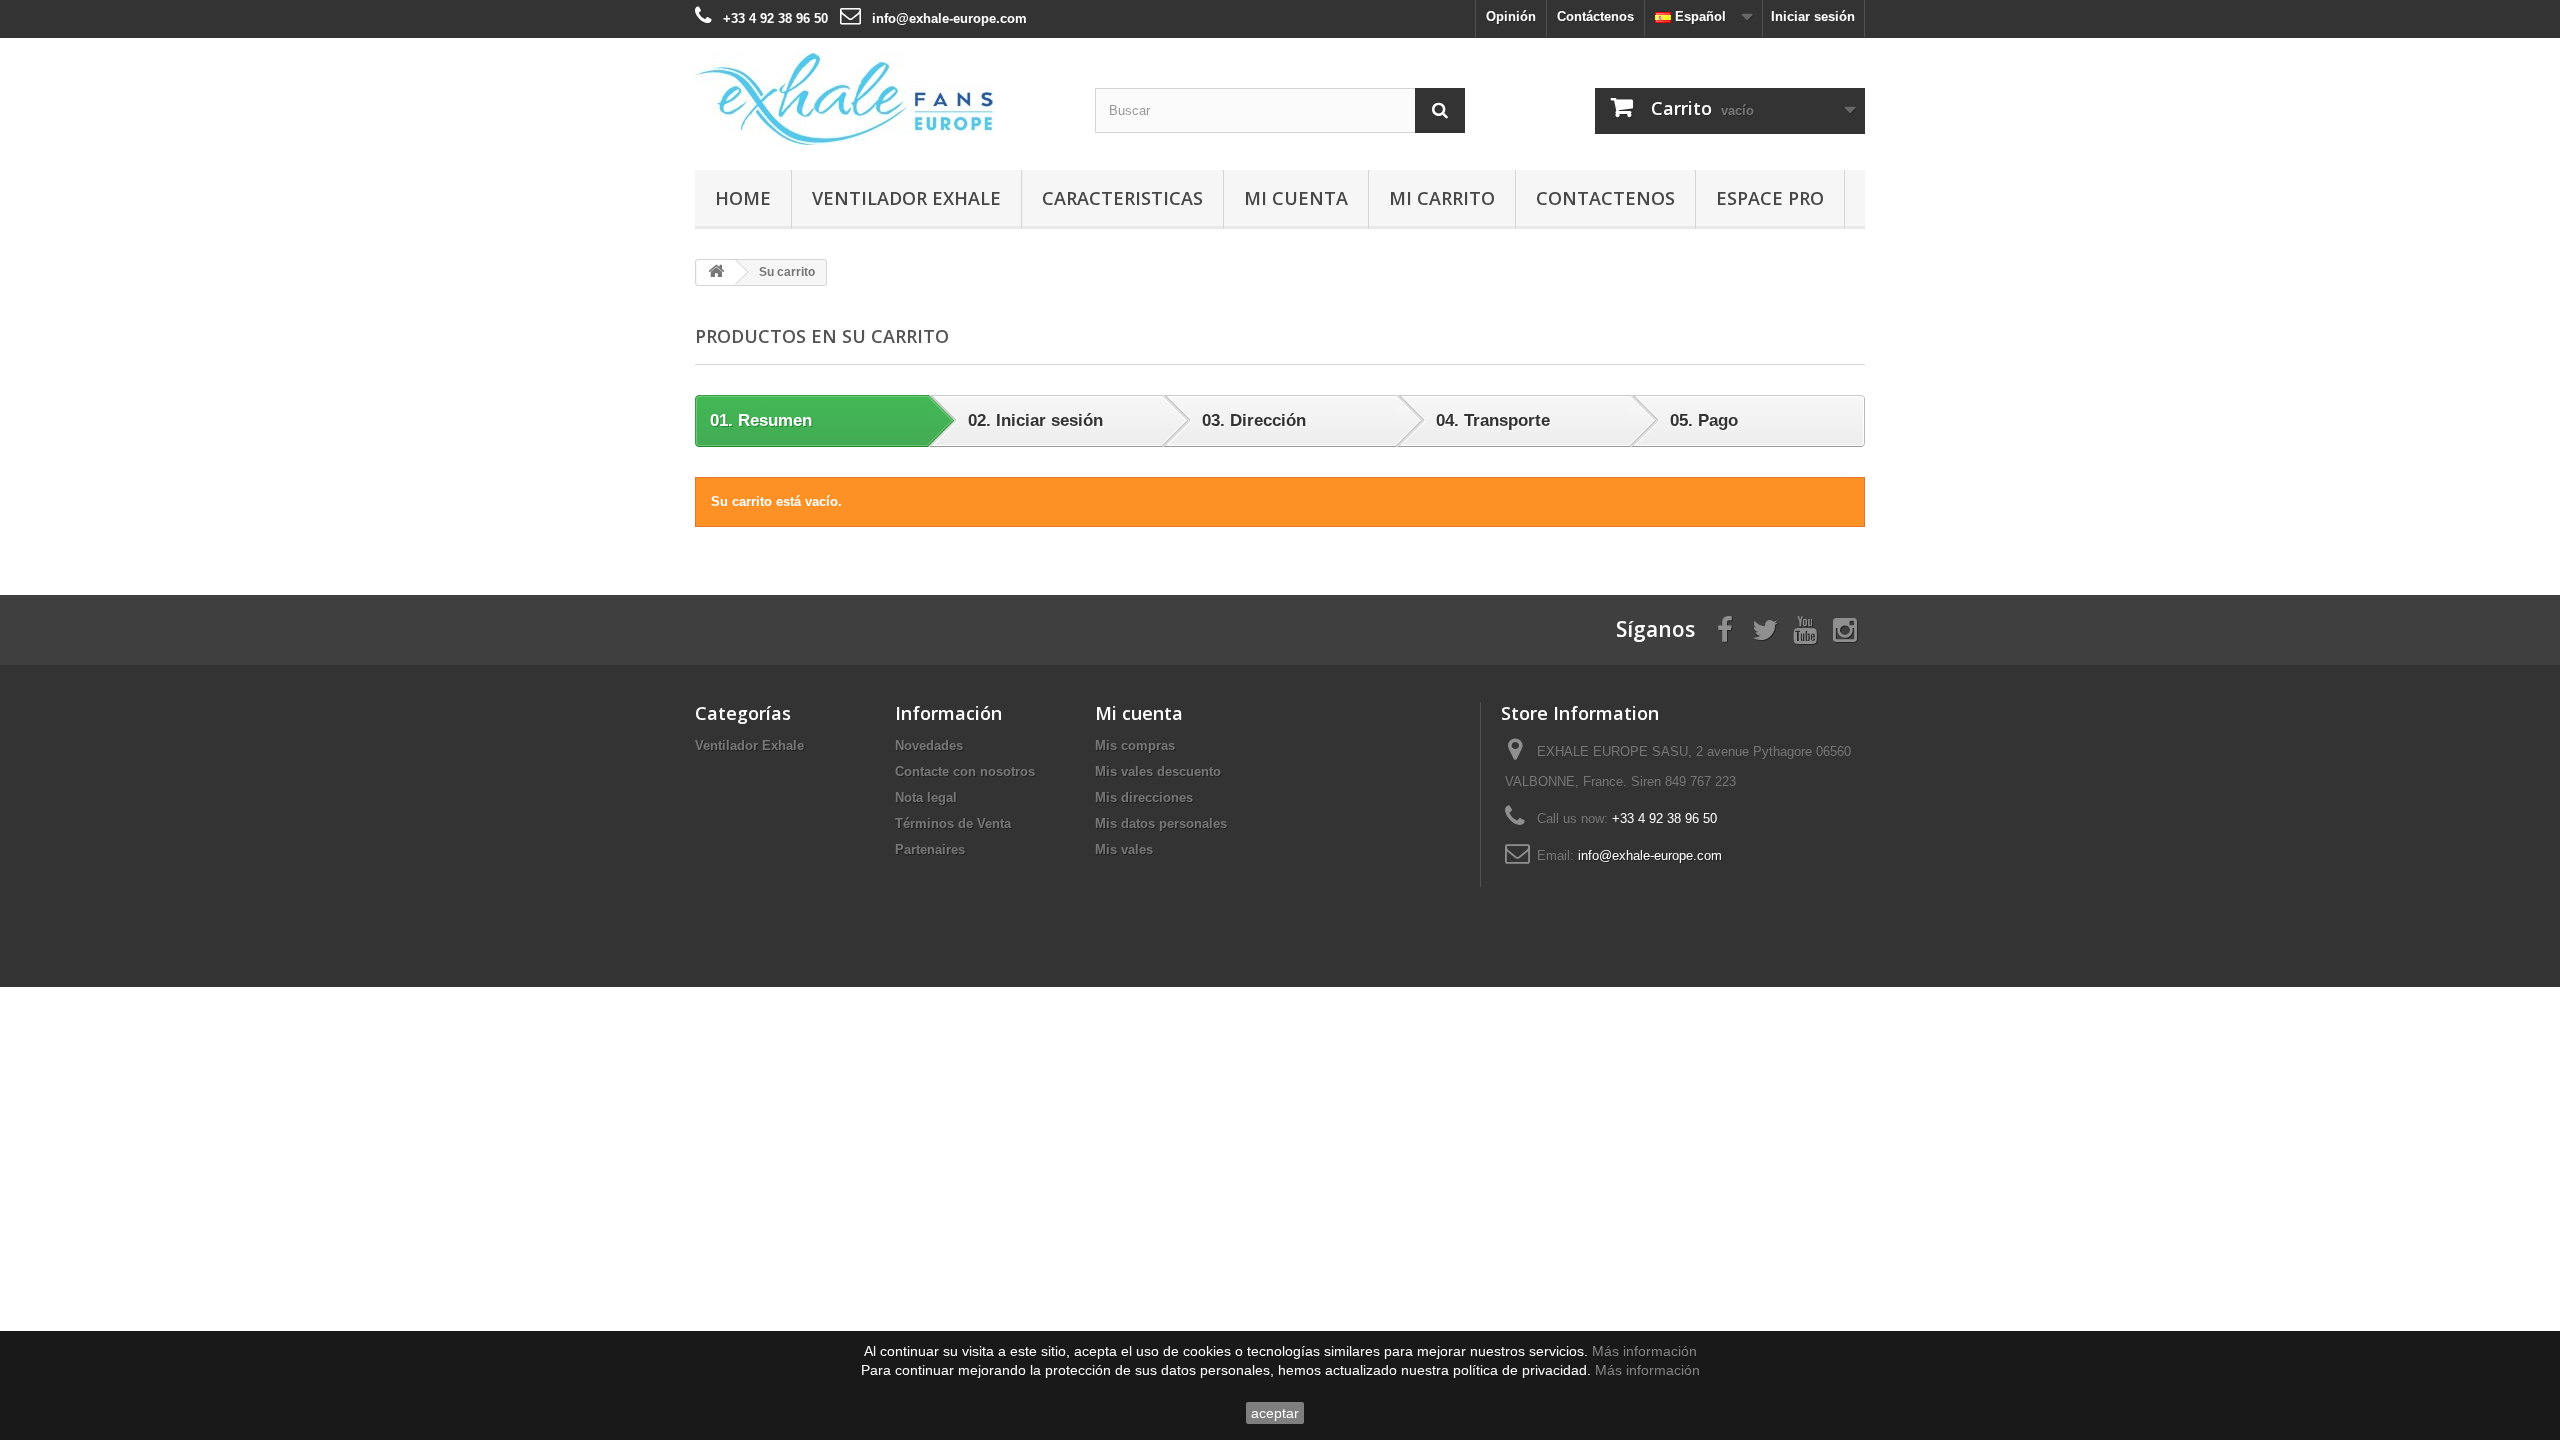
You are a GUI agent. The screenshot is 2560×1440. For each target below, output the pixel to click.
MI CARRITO (1442, 198)
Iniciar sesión (1813, 16)
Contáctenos (1595, 16)
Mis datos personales (1161, 823)
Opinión (1511, 16)
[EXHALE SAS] (880, 99)
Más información (1644, 1351)
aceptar (1275, 1413)
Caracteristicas (1122, 198)
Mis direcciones (1144, 797)
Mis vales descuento (1158, 771)
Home (743, 198)
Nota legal (926, 797)
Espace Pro (1770, 198)
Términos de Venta (953, 823)
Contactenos (1605, 198)
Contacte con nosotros (965, 771)
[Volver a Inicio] (716, 272)
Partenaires (930, 849)
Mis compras (1135, 745)
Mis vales (1124, 849)
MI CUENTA (1296, 198)
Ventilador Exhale (906, 198)
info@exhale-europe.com (949, 18)
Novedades (929, 745)
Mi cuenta (1139, 713)
